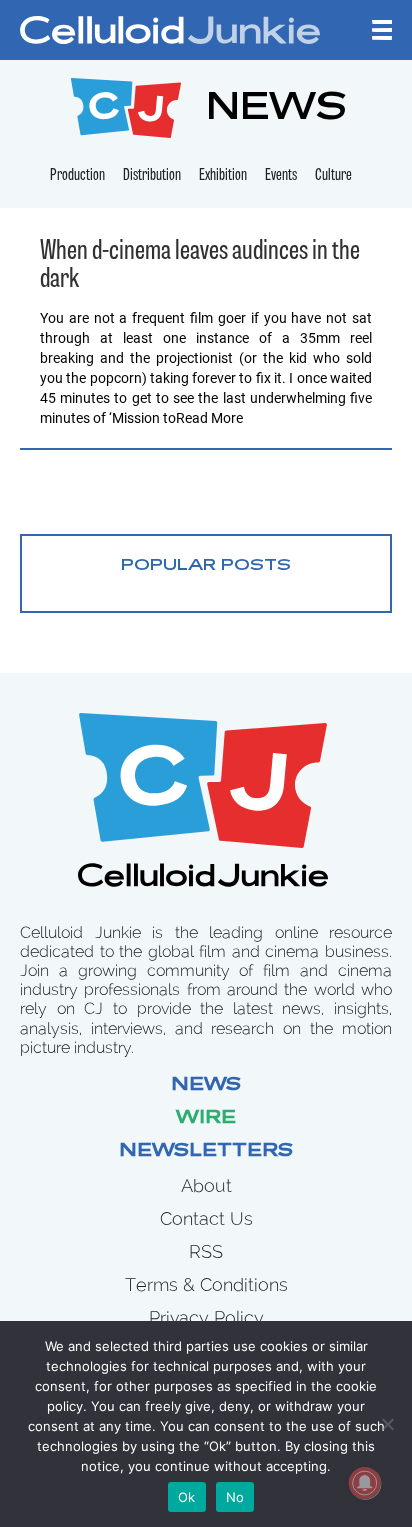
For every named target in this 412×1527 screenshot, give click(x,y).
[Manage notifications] (365, 1483)
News (206, 1086)
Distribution (152, 176)
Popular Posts (206, 566)
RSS (206, 1251)
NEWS (276, 110)
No (235, 1497)
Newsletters (206, 1152)
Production (77, 176)
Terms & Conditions (206, 1284)
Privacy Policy (206, 1317)
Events (281, 176)
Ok (187, 1497)
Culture (333, 176)
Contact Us (206, 1218)
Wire (206, 1119)
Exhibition (223, 176)
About (206, 1185)
